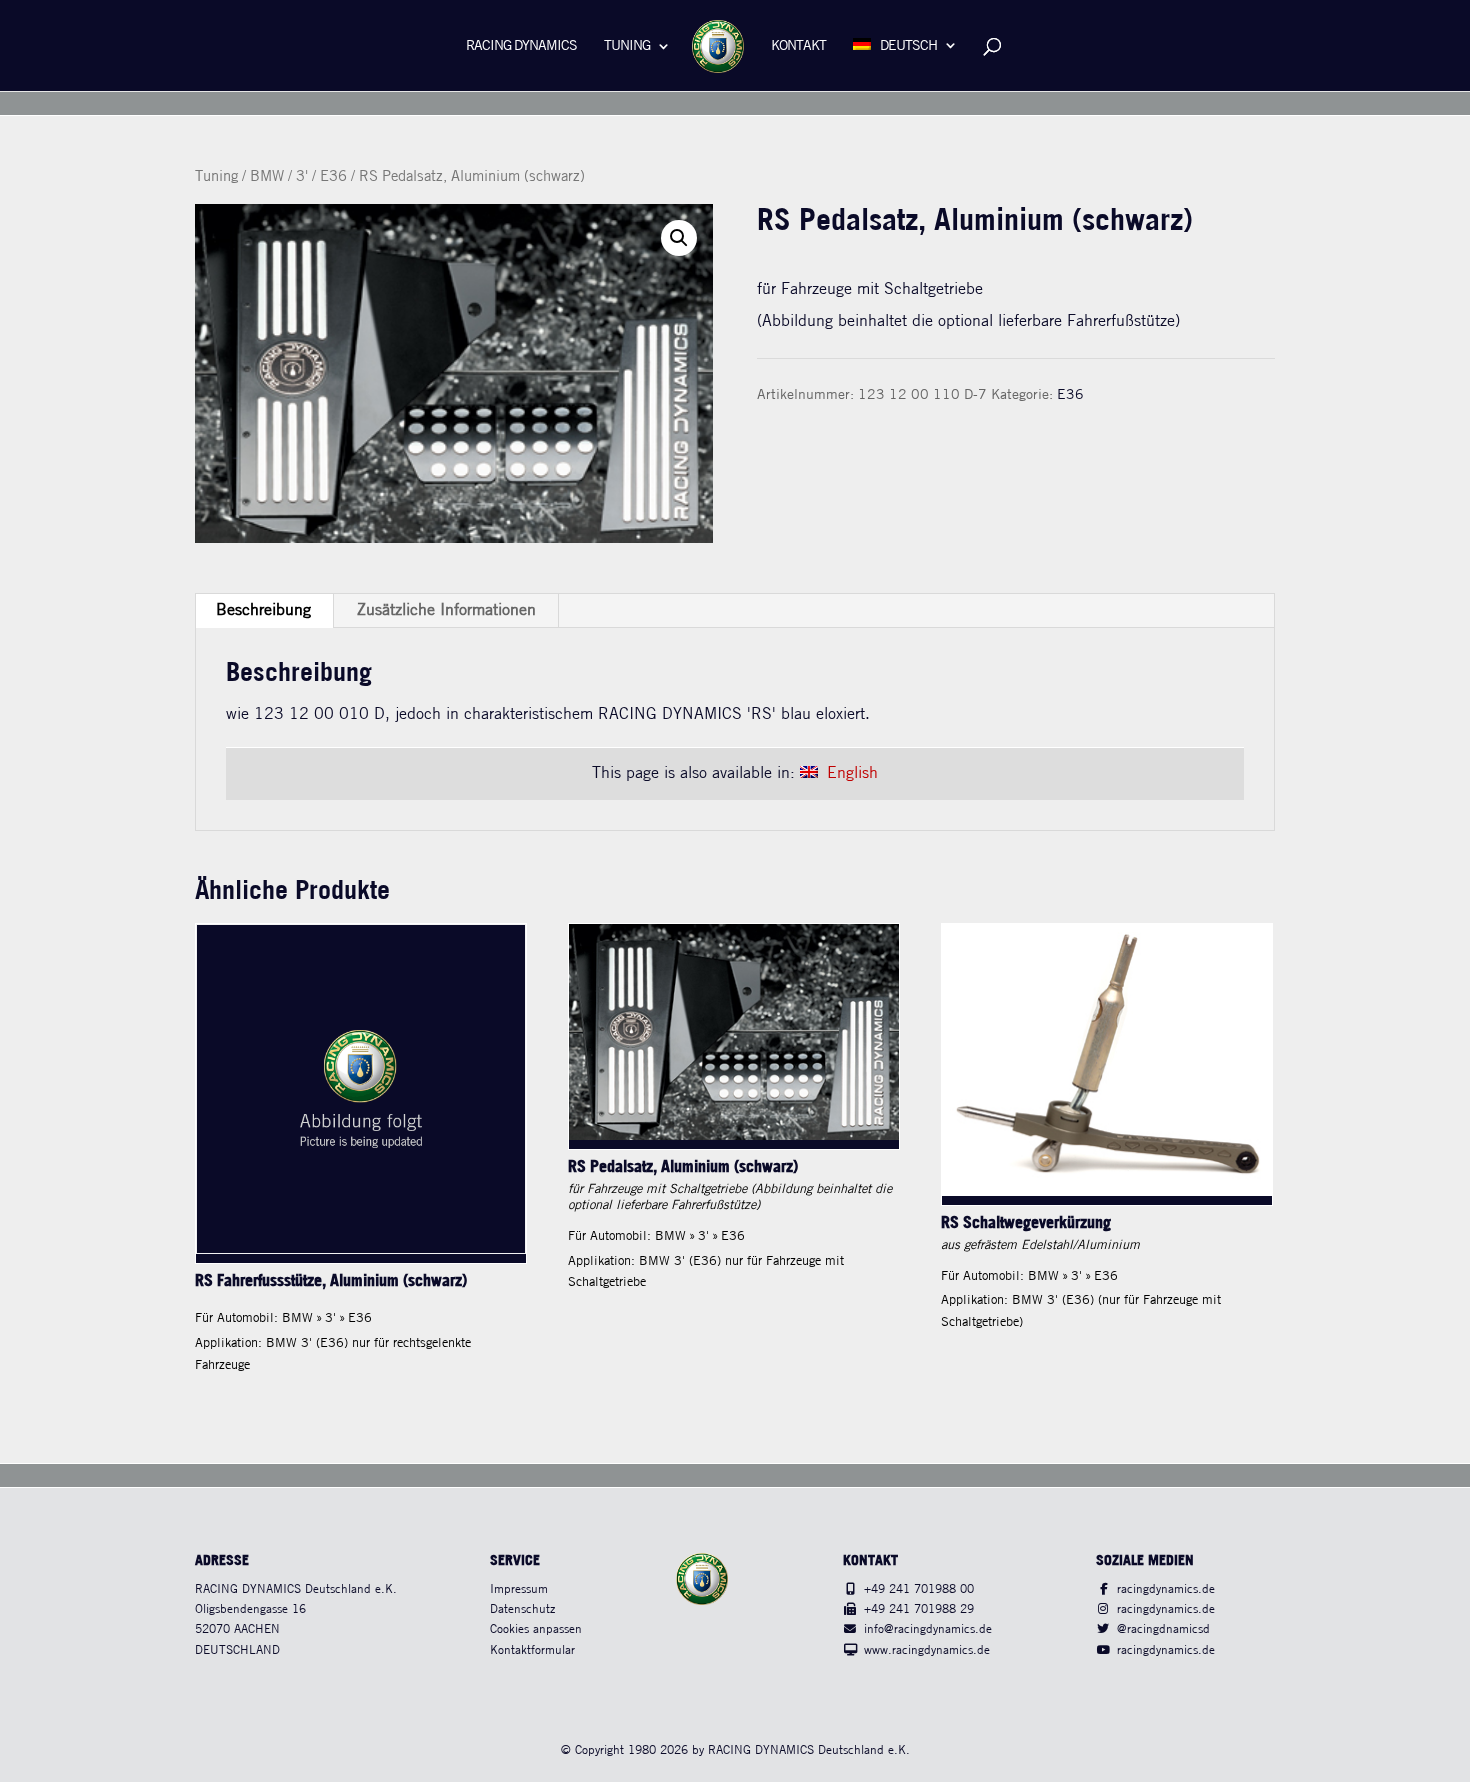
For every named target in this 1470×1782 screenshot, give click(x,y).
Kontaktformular (532, 1650)
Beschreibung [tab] (263, 610)
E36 (333, 177)
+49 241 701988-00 (919, 1589)
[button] (679, 238)
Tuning (627, 46)
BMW (267, 177)
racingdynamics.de (1166, 1589)
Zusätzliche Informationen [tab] (446, 610)
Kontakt (798, 46)
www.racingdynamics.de (927, 1650)
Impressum (519, 1589)
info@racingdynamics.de (928, 1629)
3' (302, 177)
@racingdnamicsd (1163, 1629)
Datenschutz (522, 1609)
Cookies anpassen (536, 1629)
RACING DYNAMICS (521, 46)
